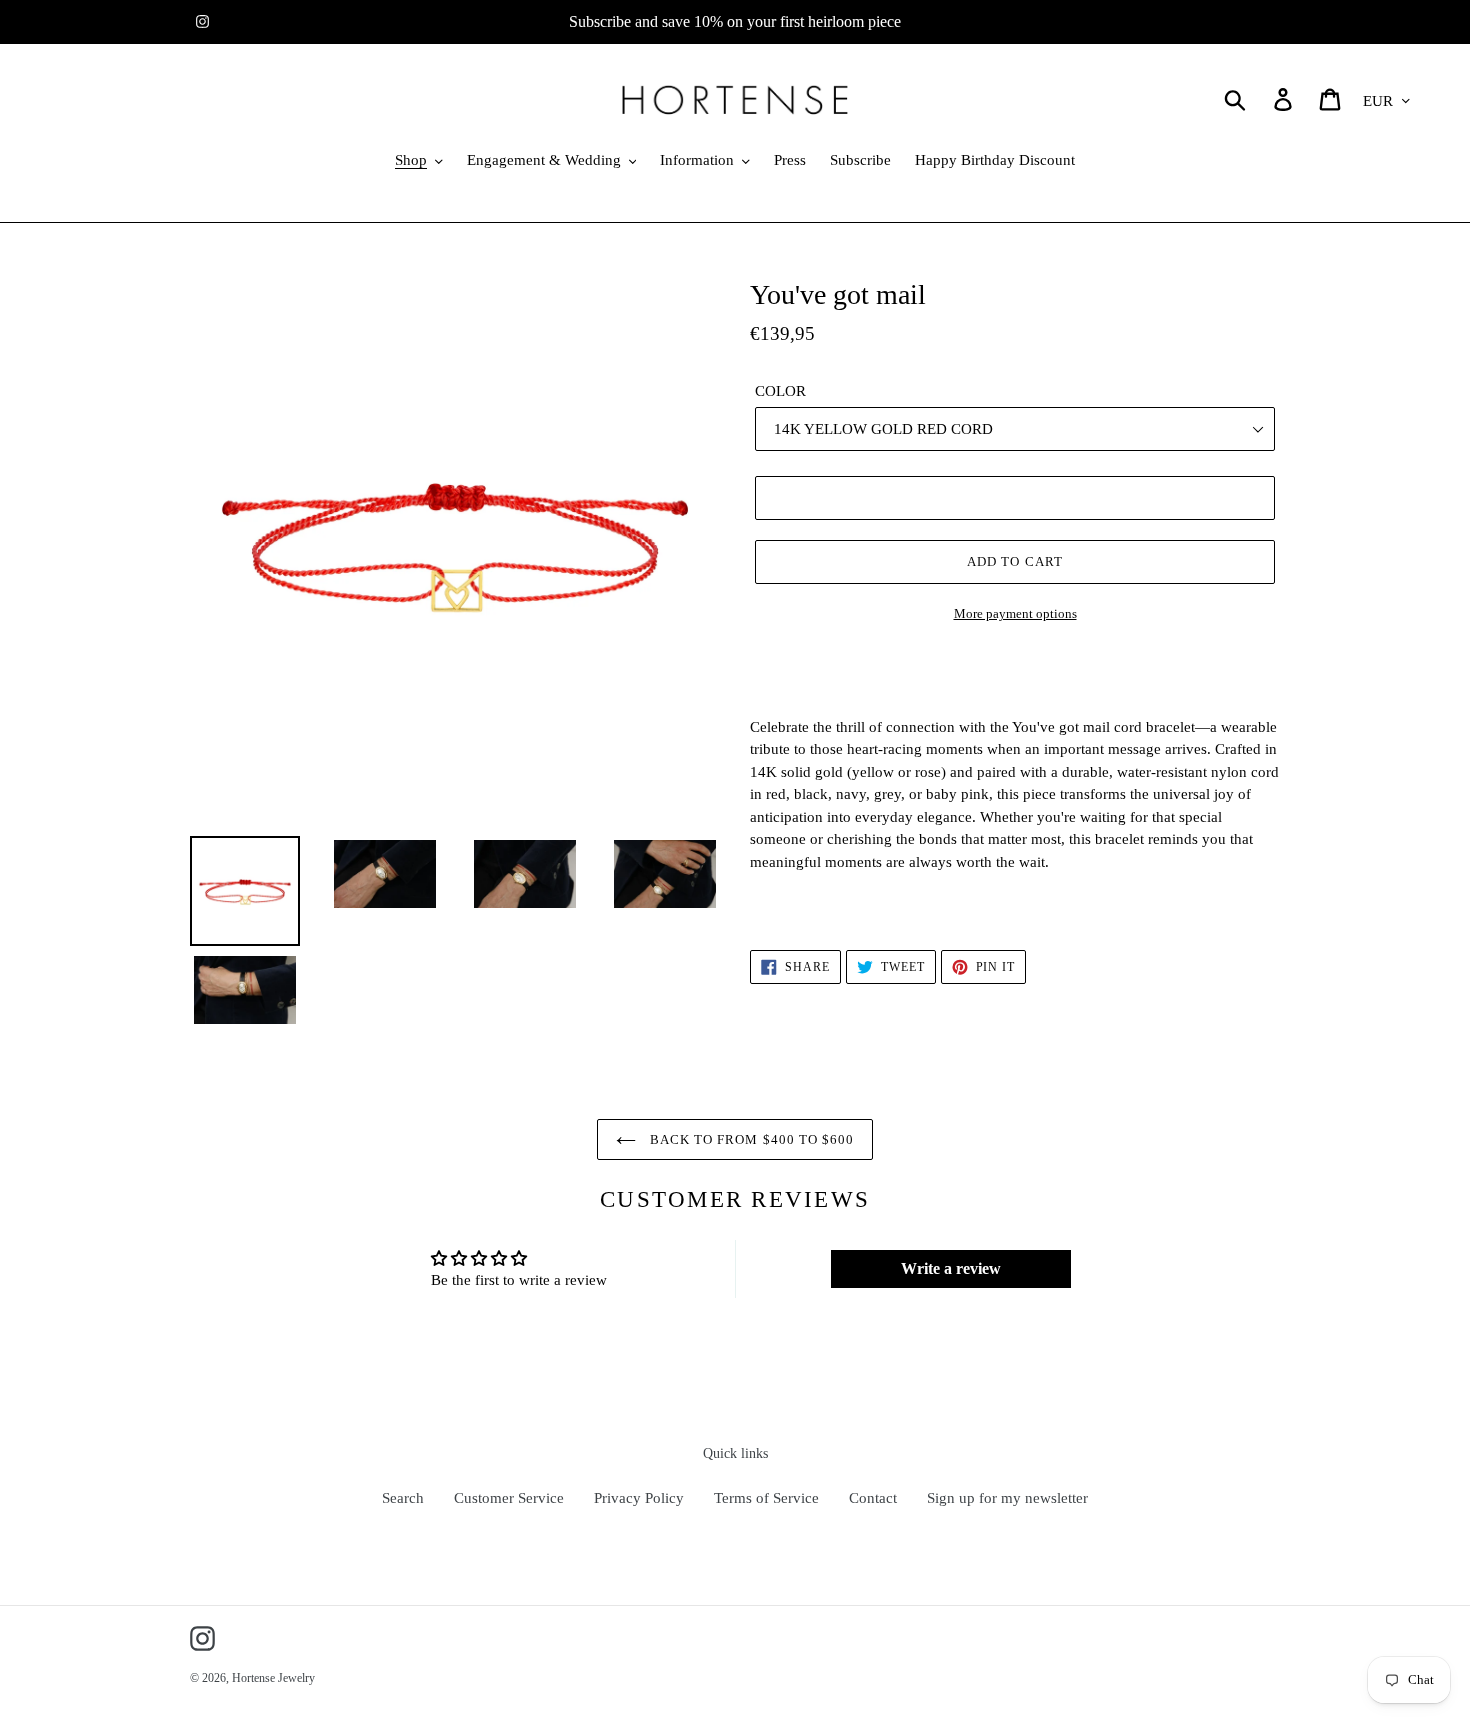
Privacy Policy (639, 1498)
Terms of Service (766, 1498)
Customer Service (509, 1498)
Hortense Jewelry (273, 1678)
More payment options (1015, 613)
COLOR (780, 391)
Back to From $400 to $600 (750, 1139)
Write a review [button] (951, 1268)
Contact (873, 1498)
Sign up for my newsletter (1007, 1498)
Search (403, 1498)
